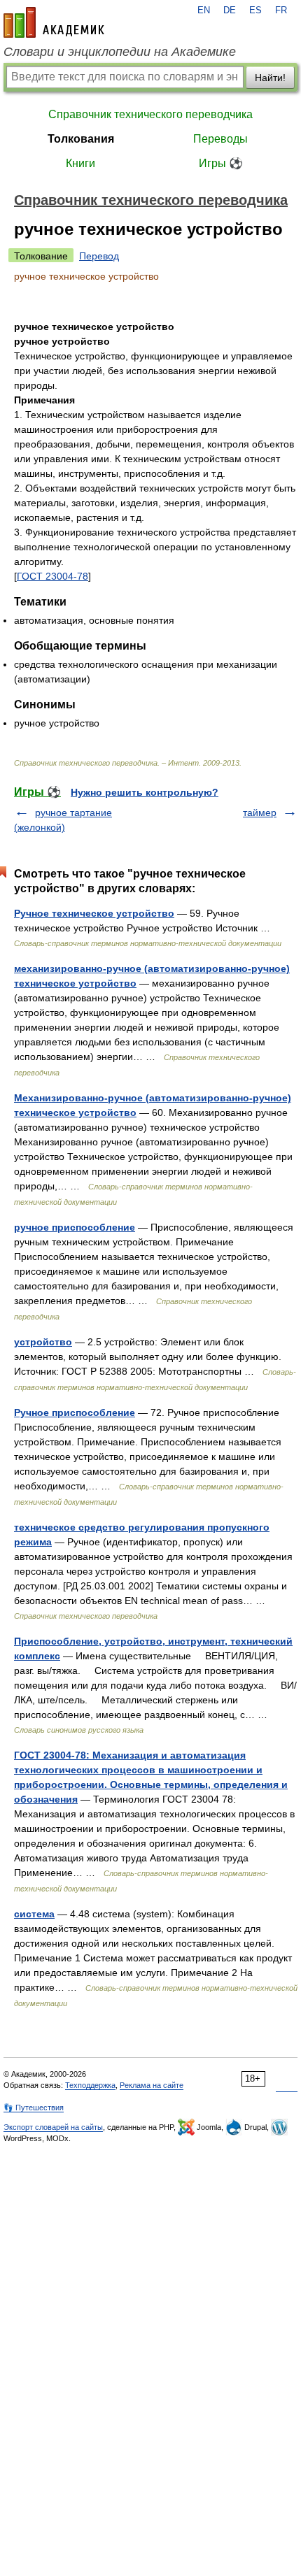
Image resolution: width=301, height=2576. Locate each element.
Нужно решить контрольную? (145, 792)
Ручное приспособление (75, 1412)
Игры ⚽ (221, 163)
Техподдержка (90, 2085)
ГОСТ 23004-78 (52, 576)
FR (281, 10)
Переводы (220, 139)
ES (255, 10)
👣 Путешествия (34, 2108)
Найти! (270, 78)
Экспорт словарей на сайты (53, 2127)
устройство (43, 1342)
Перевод (99, 256)
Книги (80, 163)
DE (230, 10)
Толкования (81, 139)
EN (204, 10)
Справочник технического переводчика (150, 114)
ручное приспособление (75, 1227)
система (34, 1914)
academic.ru (54, 22)
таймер (260, 813)
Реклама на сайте (152, 2085)
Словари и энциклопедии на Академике (120, 52)
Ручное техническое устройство (94, 913)
